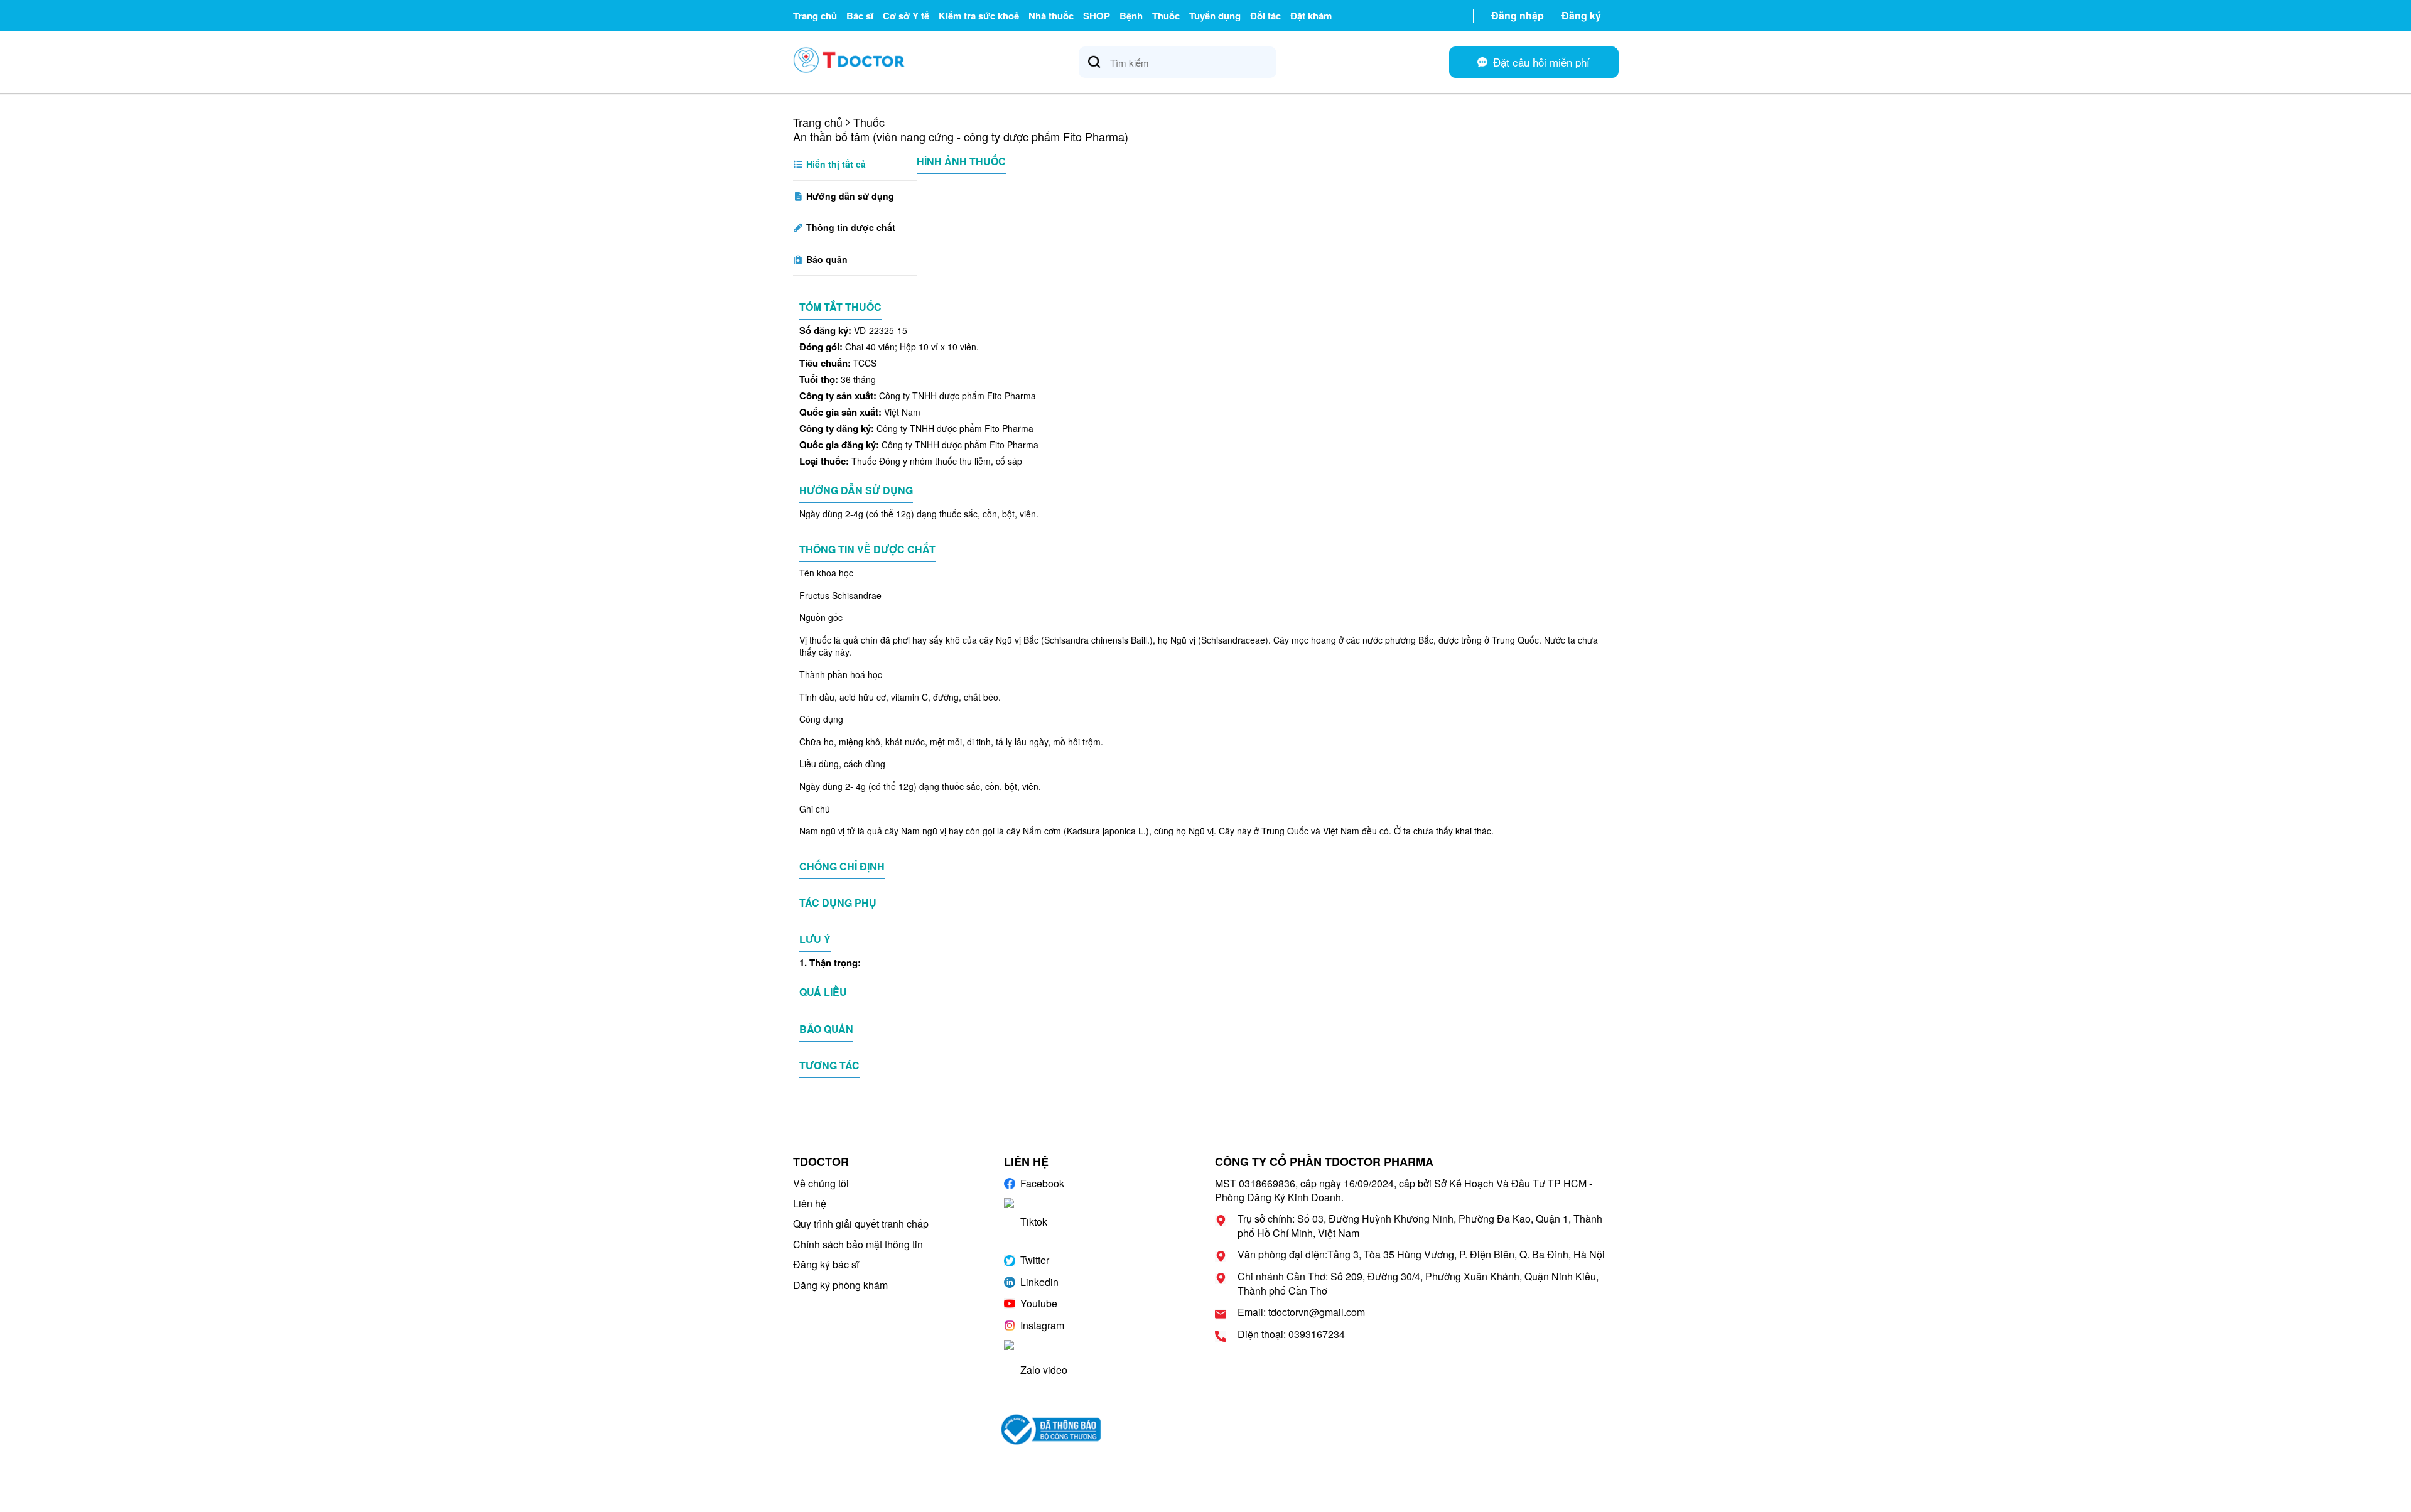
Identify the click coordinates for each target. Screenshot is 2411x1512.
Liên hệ (810, 1203)
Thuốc (1166, 16)
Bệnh (1131, 16)
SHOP (1097, 16)
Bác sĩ (860, 16)
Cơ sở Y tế (906, 16)
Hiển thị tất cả (835, 164)
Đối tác (1265, 16)
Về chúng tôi (821, 1183)
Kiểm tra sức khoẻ (979, 16)
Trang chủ (815, 16)
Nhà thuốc (1051, 16)
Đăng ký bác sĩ (826, 1264)
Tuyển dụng (1215, 16)
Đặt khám (1311, 16)
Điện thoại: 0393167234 (1291, 1334)
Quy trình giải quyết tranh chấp (861, 1223)
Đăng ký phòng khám (840, 1285)
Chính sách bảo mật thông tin (858, 1244)
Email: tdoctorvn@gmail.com (1301, 1312)
